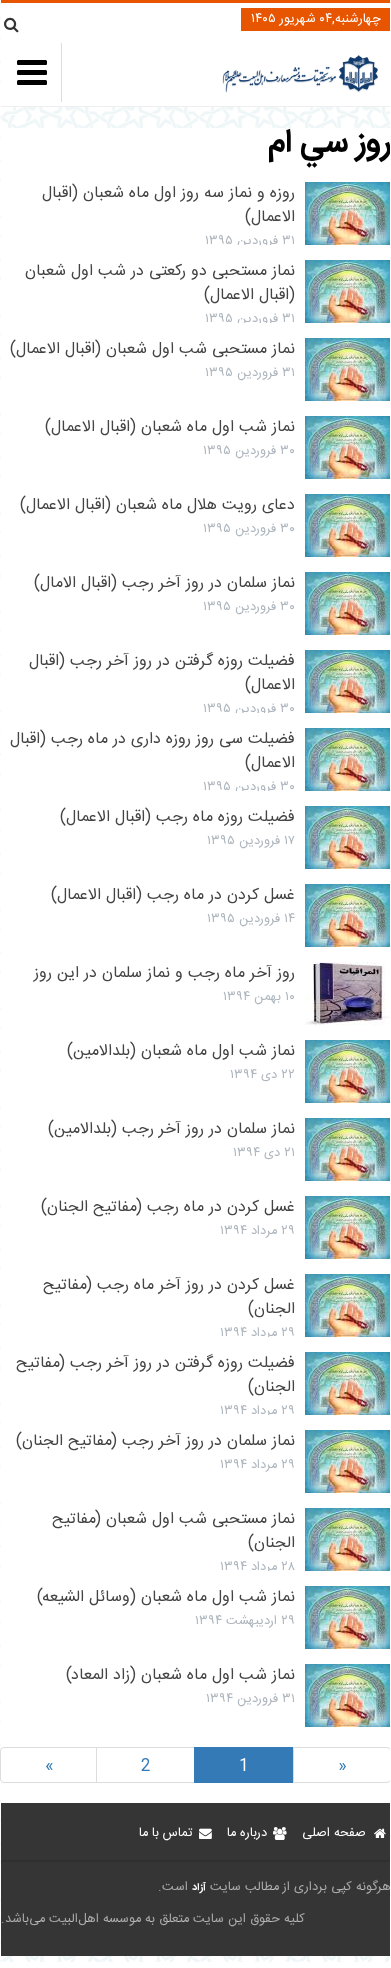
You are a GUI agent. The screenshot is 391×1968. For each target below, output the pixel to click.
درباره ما (247, 1833)
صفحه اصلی (334, 1833)
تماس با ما (165, 1833)
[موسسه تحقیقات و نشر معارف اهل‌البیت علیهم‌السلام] (300, 89)
